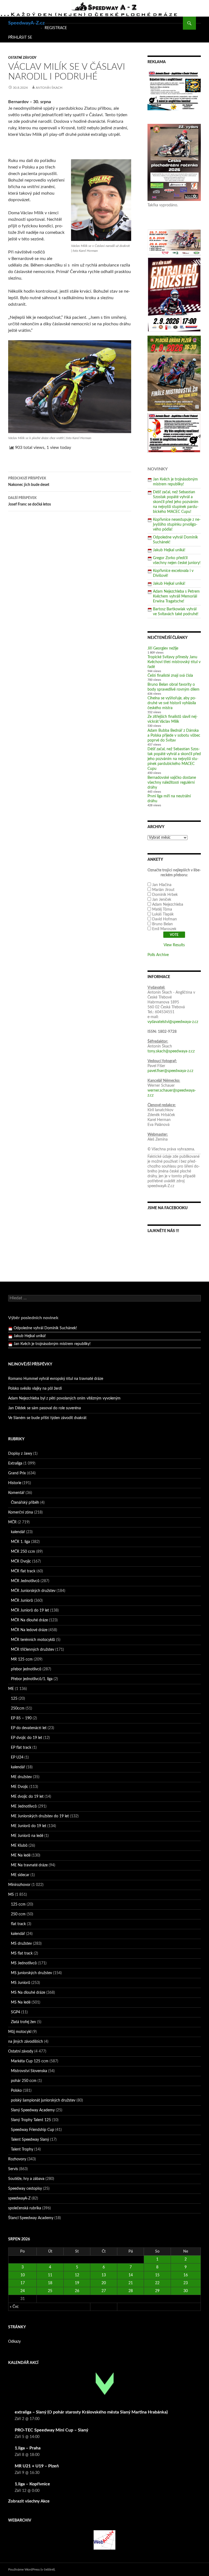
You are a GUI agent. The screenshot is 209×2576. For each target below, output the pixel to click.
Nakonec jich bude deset (29, 482)
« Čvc (14, 2307)
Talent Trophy (22, 2149)
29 (157, 2291)
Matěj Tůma (162, 909)
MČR (12, 1522)
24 (23, 2291)
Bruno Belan (162, 924)
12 (77, 2275)
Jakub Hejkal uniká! (169, 550)
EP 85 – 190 (21, 1718)
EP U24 (17, 1757)
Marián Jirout (163, 890)
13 (104, 2275)
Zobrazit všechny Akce (29, 2501)
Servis (13, 2169)
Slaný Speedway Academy (33, 2110)
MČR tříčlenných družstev (33, 1650)
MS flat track (22, 1953)
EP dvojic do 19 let (27, 1738)
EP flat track (21, 1748)
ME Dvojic (20, 1787)
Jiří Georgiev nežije (163, 648)
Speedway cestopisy (25, 2189)
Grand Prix (17, 1473)
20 (104, 2283)
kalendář (18, 1532)
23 (186, 2283)
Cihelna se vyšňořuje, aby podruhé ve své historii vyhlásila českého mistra (172, 703)
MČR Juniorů (22, 1601)
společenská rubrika (25, 2208)
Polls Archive (158, 955)
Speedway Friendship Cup (33, 2130)
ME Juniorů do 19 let (29, 1826)
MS (11, 1895)
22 (157, 2283)
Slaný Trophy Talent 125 (31, 2120)
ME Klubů (19, 1846)
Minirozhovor (19, 1885)
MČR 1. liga (20, 1542)
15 (157, 2275)
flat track (18, 1924)
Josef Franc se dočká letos (30, 501)
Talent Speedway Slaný (30, 2140)
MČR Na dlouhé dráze (29, 1620)
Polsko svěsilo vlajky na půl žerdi (35, 1389)
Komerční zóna (21, 1512)
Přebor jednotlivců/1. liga (32, 1679)
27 (104, 2291)
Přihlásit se (20, 38)
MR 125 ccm (22, 1659)
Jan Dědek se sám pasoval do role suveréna (44, 1408)
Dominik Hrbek (165, 895)
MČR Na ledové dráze (29, 1630)
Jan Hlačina (162, 885)
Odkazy (14, 2342)
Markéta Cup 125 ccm (30, 2061)
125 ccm (18, 1904)
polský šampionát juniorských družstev (43, 2100)
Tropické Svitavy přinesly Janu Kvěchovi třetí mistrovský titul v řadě (174, 662)
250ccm (18, 1708)
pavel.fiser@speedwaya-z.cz (170, 1071)
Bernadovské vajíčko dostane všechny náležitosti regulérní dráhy (172, 783)
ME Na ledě (21, 1855)
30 (186, 2291)
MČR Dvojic (21, 1561)
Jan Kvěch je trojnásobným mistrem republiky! (52, 1336)
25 (50, 2291)
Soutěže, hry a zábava (26, 2179)
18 (50, 2283)
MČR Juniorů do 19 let (30, 1610)
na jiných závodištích (26, 2042)
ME (11, 1689)
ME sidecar (20, 1875)
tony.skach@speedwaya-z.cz (171, 1051)
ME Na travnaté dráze (29, 1865)
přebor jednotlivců (26, 1669)
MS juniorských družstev (31, 1973)
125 (14, 1699)
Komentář (16, 1493)
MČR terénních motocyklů (33, 1640)
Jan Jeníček (162, 900)
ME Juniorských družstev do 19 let (40, 1816)
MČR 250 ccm (23, 1552)
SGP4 (16, 2012)
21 (131, 2283)
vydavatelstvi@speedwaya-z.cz (173, 1022)
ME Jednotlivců (24, 1806)
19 (77, 2283)
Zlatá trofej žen (23, 2022)
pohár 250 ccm (24, 2081)
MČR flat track (23, 1571)
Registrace (56, 28)
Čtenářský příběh (25, 1503)
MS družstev (21, 1944)
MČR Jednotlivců (25, 1581)
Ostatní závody (22, 58)
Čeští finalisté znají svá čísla (170, 676)
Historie (15, 1483)
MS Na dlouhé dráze (28, 1993)
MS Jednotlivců (24, 1963)
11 (50, 2275)
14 (131, 2275)
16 (186, 2275)
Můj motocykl (20, 2032)
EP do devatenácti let (29, 1728)
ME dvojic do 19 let (27, 1797)
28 (131, 2291)
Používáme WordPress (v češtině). (32, 2569)
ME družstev (21, 1777)
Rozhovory (17, 2159)
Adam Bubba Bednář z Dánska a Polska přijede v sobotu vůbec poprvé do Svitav (174, 736)
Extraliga (15, 1463)
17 (23, 2283)
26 (77, 2291)
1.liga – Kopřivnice (32, 2484)
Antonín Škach (49, 88)
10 (23, 2275)
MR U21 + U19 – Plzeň (37, 2466)
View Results (174, 945)
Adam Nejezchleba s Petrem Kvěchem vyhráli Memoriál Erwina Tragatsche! (176, 596)
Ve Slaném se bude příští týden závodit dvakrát (47, 1418)
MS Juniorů (21, 1983)
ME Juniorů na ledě (27, 1836)
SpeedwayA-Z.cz (26, 23)
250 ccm (18, 1914)
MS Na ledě (21, 2002)
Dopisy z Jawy (20, 1454)
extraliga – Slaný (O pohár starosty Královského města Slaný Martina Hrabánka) (91, 2412)
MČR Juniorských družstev (33, 1591)
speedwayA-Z (19, 2198)
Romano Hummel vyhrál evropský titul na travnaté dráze (56, 1379)
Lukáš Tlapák (163, 914)
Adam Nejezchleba (168, 905)
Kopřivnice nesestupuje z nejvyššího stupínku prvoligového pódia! (177, 525)
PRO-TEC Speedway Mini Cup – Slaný (51, 2430)
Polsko (16, 2091)
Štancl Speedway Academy (31, 2218)
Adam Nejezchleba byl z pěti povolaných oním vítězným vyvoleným (64, 1398)
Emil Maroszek (164, 929)
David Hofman (165, 919)
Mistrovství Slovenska (29, 2071)
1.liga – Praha (28, 2448)
